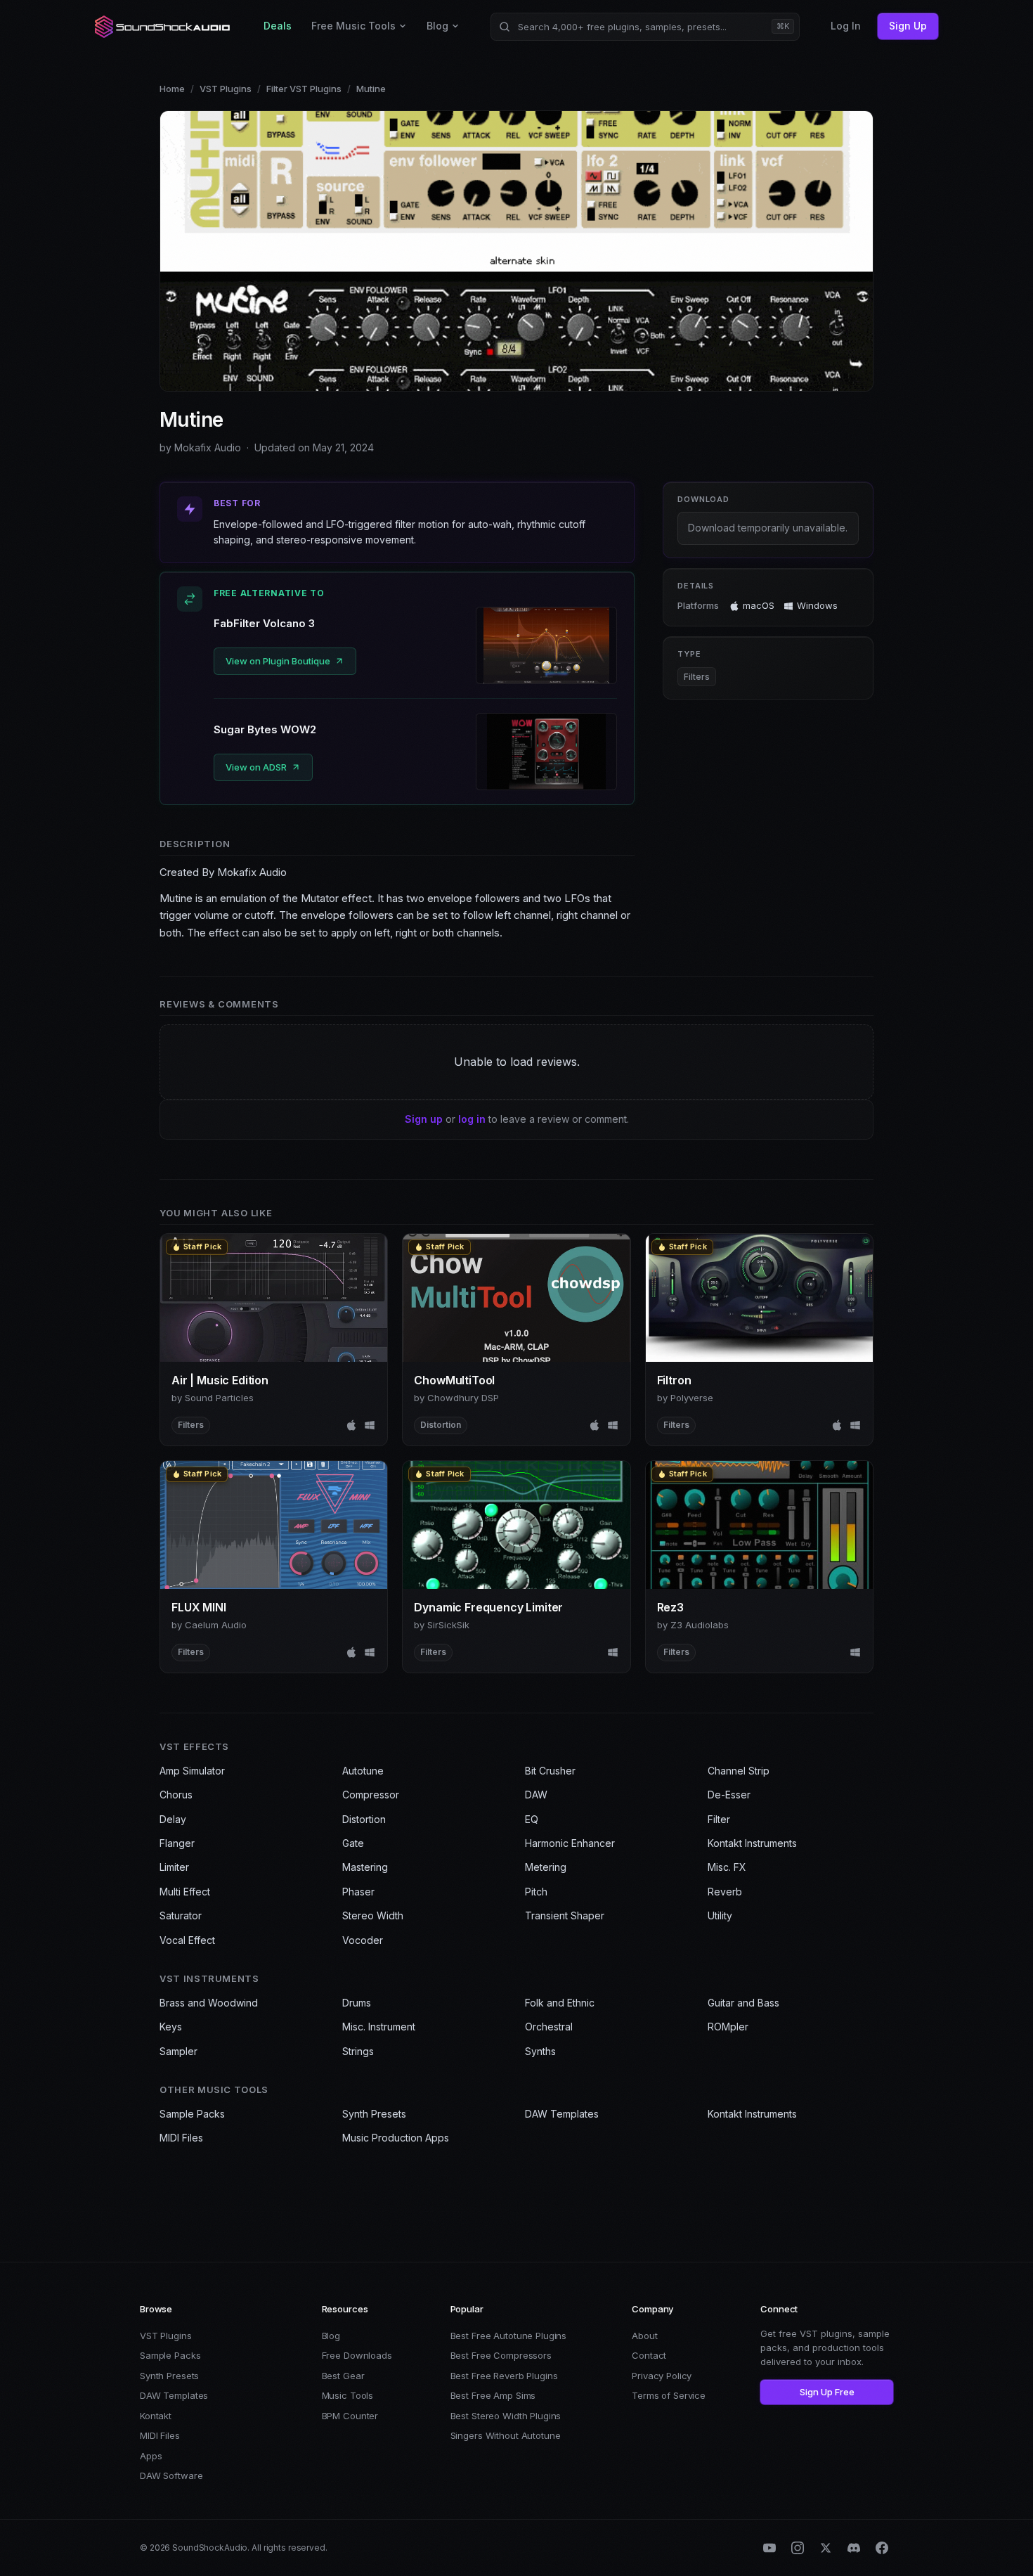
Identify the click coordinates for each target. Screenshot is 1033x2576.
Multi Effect (185, 1892)
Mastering (365, 1867)
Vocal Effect (187, 1940)
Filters (697, 677)
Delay (173, 1819)
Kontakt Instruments (752, 1843)
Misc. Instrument (379, 2027)
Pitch (536, 1892)
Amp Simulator (192, 1771)
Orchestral (549, 2027)
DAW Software (171, 2475)
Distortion (364, 1819)
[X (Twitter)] (826, 2548)
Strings (358, 2051)
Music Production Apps (396, 2138)
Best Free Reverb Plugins (504, 2376)
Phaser (358, 1892)
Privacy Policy (662, 2376)
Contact (649, 2355)
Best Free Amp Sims (493, 2395)
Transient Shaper (565, 1915)
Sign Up (908, 26)
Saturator (181, 1915)
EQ (532, 1819)
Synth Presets (374, 2114)
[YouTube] (769, 2548)
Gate (353, 1843)
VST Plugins (226, 89)
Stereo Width (373, 1915)
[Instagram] (798, 2548)
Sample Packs (192, 2114)
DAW (536, 1795)
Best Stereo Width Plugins (506, 2416)
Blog (437, 26)
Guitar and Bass (743, 2003)
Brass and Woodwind (209, 2003)
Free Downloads (357, 2355)
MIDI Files (181, 2138)
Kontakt (156, 2416)
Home (172, 89)
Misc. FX (727, 1867)
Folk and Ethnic (560, 2003)
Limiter (174, 1867)
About (644, 2336)
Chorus (176, 1795)
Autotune (363, 1771)
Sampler (178, 2051)
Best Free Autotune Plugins (509, 2336)
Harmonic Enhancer (570, 1843)
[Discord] (854, 2548)
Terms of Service (669, 2395)
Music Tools (348, 2395)
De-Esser (729, 1795)
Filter (719, 1819)
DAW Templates (562, 2114)
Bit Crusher (550, 1771)
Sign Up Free (827, 2392)
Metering (546, 1867)
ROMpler (728, 2027)
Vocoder (363, 1940)
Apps (151, 2456)
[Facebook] (882, 2548)
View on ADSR (256, 767)
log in (472, 1119)
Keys (171, 2027)
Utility (720, 1915)
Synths (540, 2051)
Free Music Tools (353, 26)
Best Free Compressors (501, 2355)
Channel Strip (739, 1771)
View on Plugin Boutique (278, 661)
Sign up (424, 1119)
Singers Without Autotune (506, 2435)
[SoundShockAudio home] (164, 27)
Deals (278, 26)
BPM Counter (350, 2416)
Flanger (177, 1843)
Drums (357, 2003)
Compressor (371, 1795)
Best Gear (343, 2376)
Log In (846, 26)
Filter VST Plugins (304, 89)
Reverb (725, 1892)
